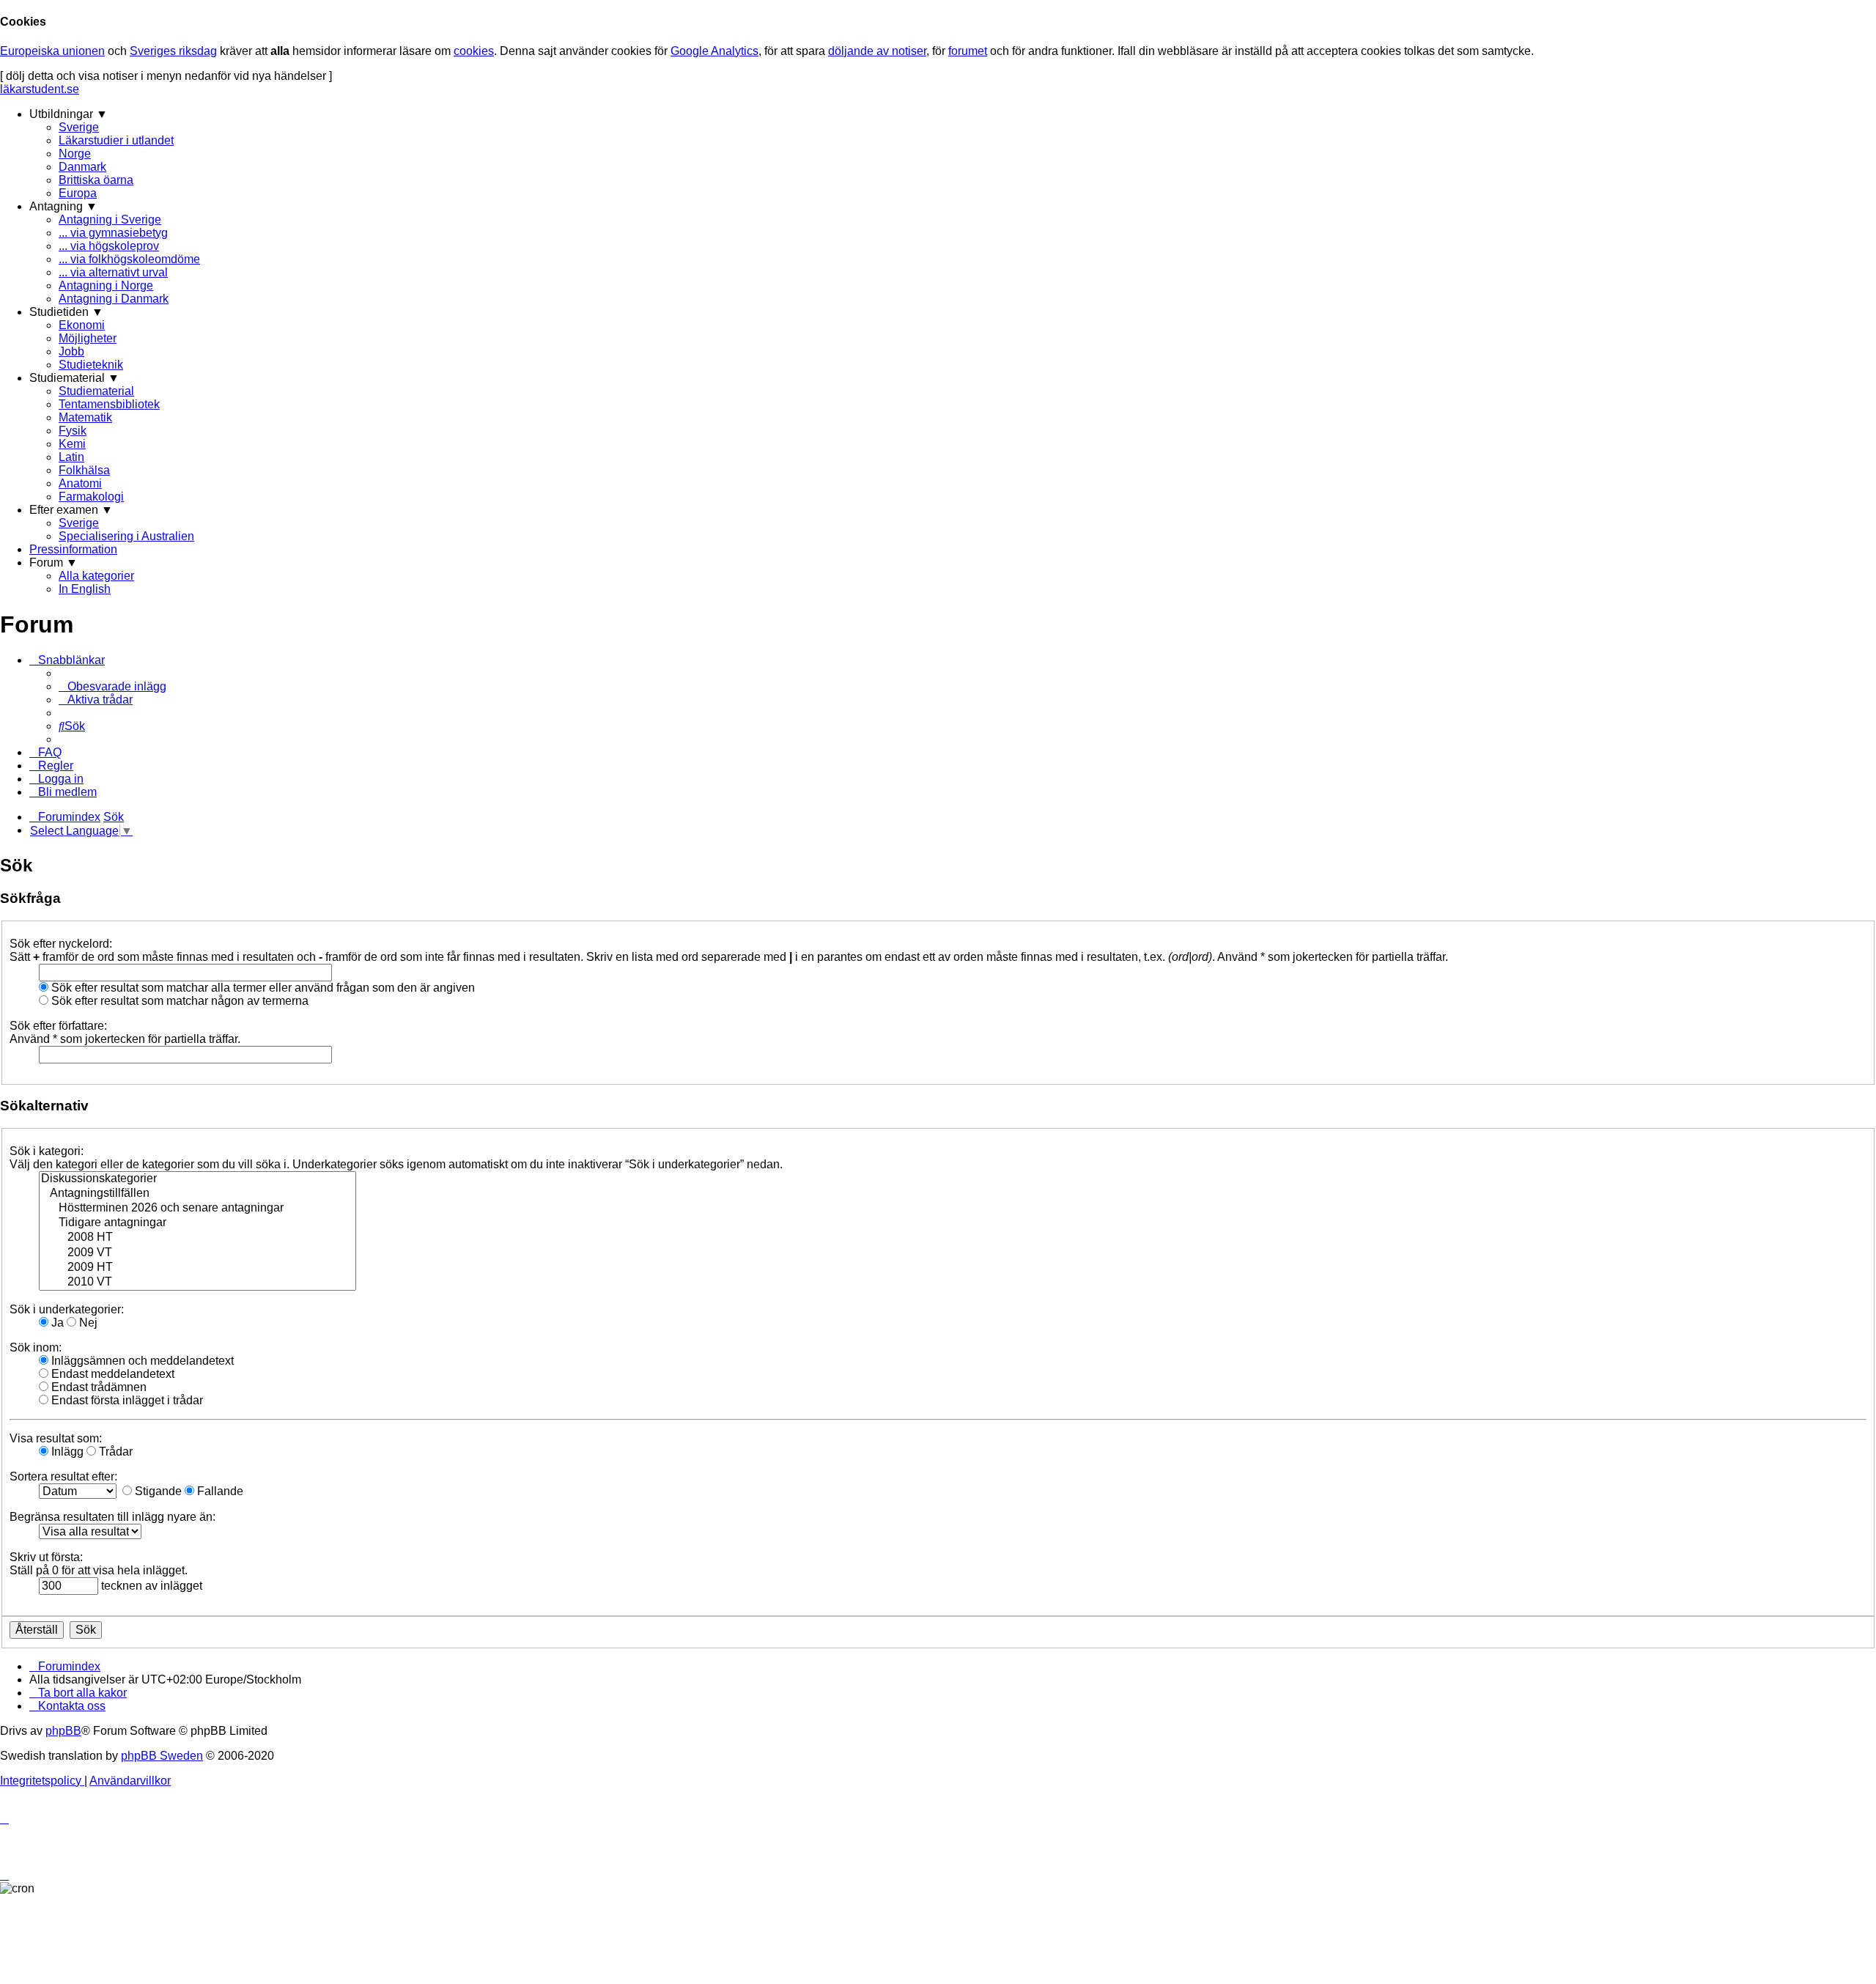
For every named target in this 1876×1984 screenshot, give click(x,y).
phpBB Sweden (162, 1756)
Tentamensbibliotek (109, 404)
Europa (78, 193)
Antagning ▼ (63, 206)
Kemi (72, 444)
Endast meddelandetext (111, 1374)
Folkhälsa (84, 470)
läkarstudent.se (40, 89)
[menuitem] (112, 686)
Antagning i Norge (106, 285)
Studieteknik (91, 365)
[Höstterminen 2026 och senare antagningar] (197, 1209)
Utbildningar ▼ (69, 114)
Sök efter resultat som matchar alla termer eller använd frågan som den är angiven (262, 988)
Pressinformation (73, 549)
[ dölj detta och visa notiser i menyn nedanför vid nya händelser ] (166, 76)
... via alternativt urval (113, 272)
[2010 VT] (197, 1283)
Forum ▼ (53, 563)
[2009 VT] (197, 1253)
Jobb (71, 351)
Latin (71, 457)
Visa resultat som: (56, 1438)
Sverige (79, 127)
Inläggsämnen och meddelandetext (141, 1361)
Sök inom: (36, 1347)
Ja (56, 1323)
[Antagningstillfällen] (197, 1194)
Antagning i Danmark (114, 299)
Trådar (114, 1452)
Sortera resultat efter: (63, 1476)
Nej (87, 1323)
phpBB (63, 1731)
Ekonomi (82, 325)
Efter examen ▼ (71, 510)
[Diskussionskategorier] (197, 1179)
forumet (968, 51)
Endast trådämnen (97, 1387)
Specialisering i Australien (126, 536)
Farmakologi (91, 497)
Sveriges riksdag (173, 51)
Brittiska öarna (96, 180)
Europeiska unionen (52, 51)
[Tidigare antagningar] (197, 1223)
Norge (75, 154)
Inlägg (66, 1452)
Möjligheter (88, 338)
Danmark (82, 167)
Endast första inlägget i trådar (126, 1400)
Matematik (85, 417)
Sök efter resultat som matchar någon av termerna (178, 1001)
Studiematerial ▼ (74, 378)
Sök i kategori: (47, 1151)
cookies (474, 51)
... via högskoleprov (109, 246)
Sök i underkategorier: (67, 1309)
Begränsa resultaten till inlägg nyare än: (112, 1517)
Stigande (157, 1491)
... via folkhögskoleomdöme (129, 259)
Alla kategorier (96, 576)
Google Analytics (714, 51)
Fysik (73, 431)
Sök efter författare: (58, 1026)
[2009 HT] (197, 1268)
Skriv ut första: (46, 1557)
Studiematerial (96, 391)
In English (85, 589)
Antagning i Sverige (110, 220)
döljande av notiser (877, 51)
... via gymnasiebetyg (113, 233)
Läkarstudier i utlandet (116, 140)
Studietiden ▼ (66, 312)
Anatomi (80, 483)
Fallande (219, 1491)
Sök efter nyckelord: (61, 944)
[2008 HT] (197, 1238)
